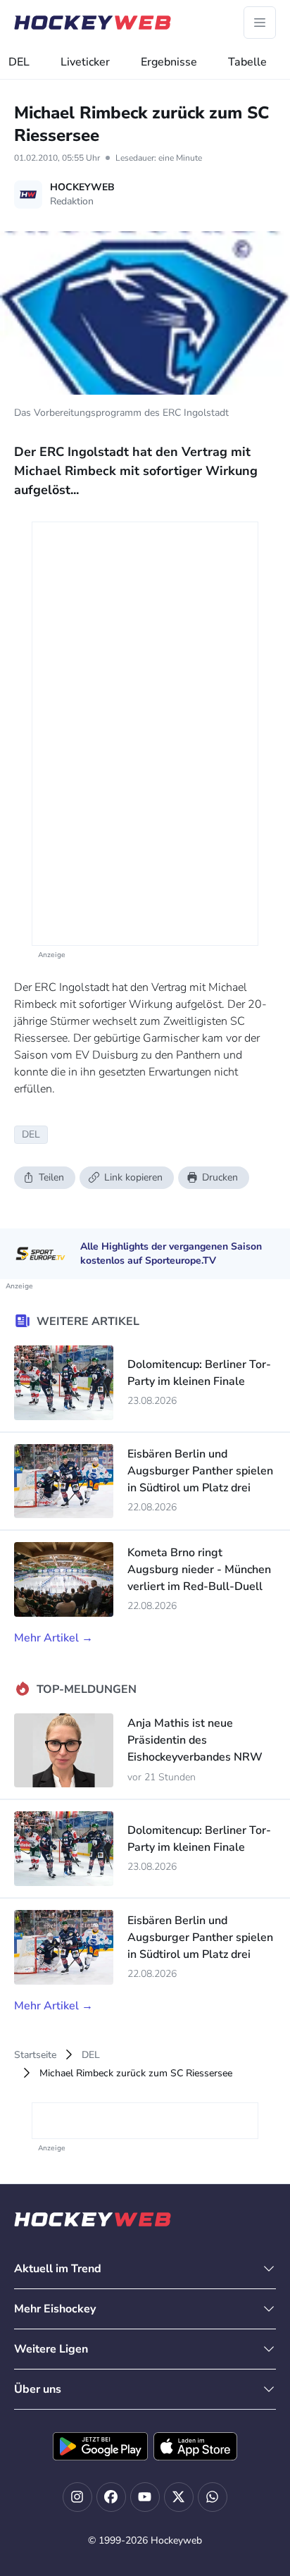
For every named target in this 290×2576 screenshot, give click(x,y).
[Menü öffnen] (260, 23)
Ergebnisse (169, 62)
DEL (19, 62)
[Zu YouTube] (145, 2497)
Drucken (220, 1177)
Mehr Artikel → (53, 1638)
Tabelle (247, 62)
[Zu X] (179, 2497)
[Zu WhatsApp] (213, 2497)
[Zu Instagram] (77, 2497)
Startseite (35, 2055)
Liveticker (85, 62)
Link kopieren (133, 1177)
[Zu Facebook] (111, 2497)
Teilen (51, 1177)
